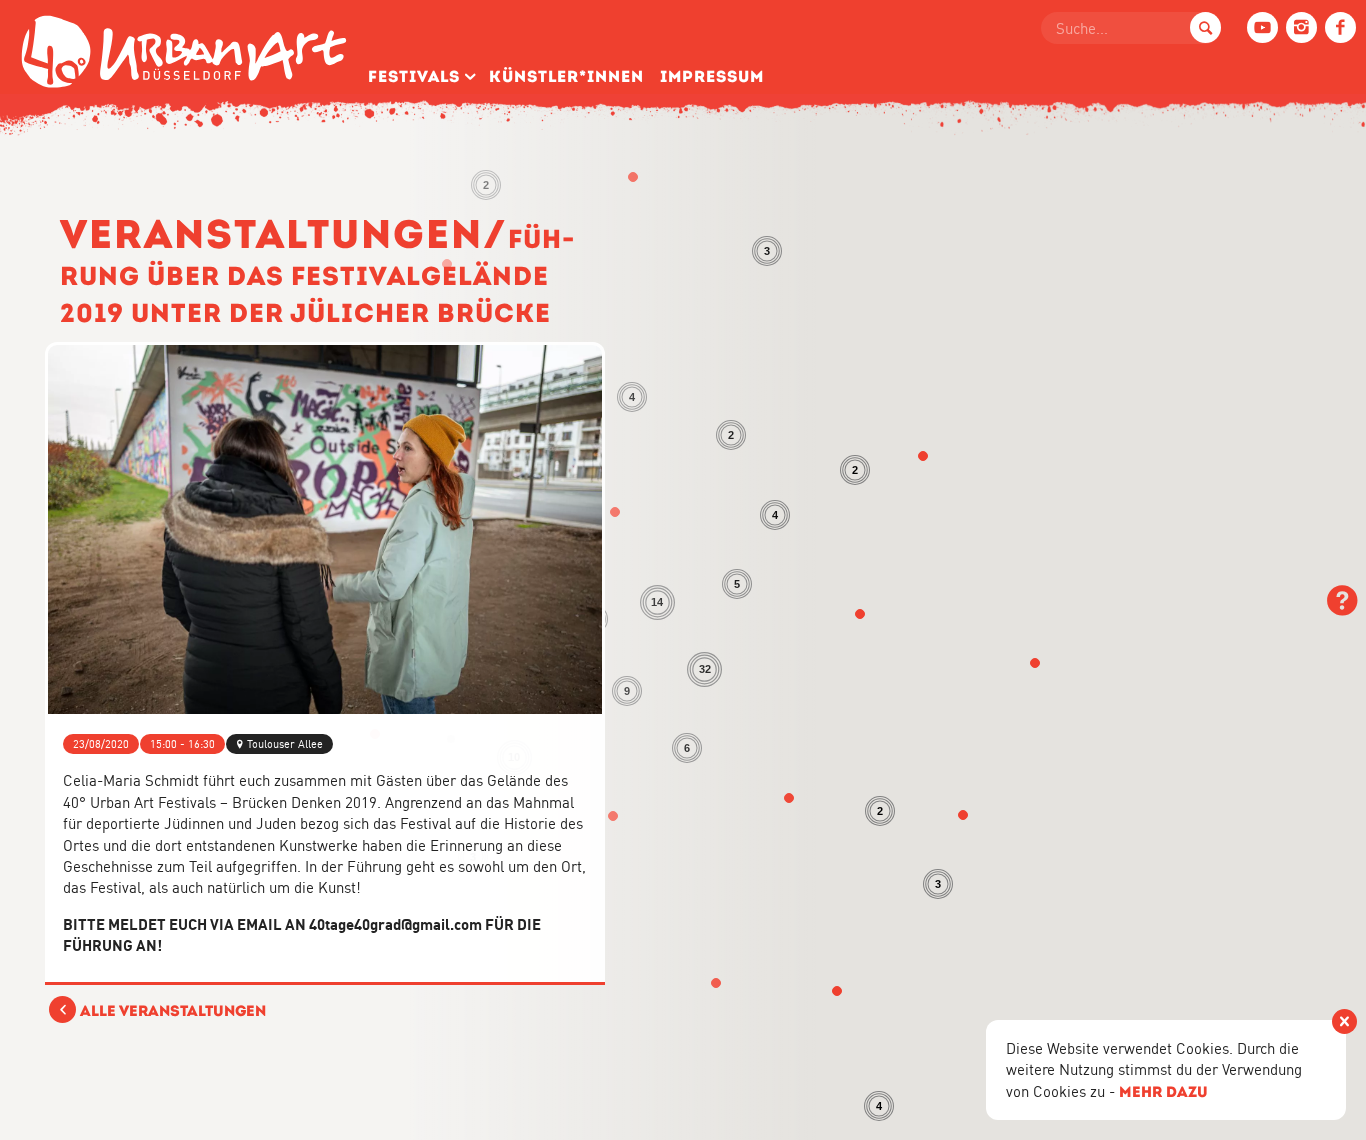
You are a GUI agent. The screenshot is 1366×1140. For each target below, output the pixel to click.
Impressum (712, 76)
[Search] (1205, 27)
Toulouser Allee (285, 744)
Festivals (414, 76)
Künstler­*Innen (566, 76)
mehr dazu (1163, 1091)
